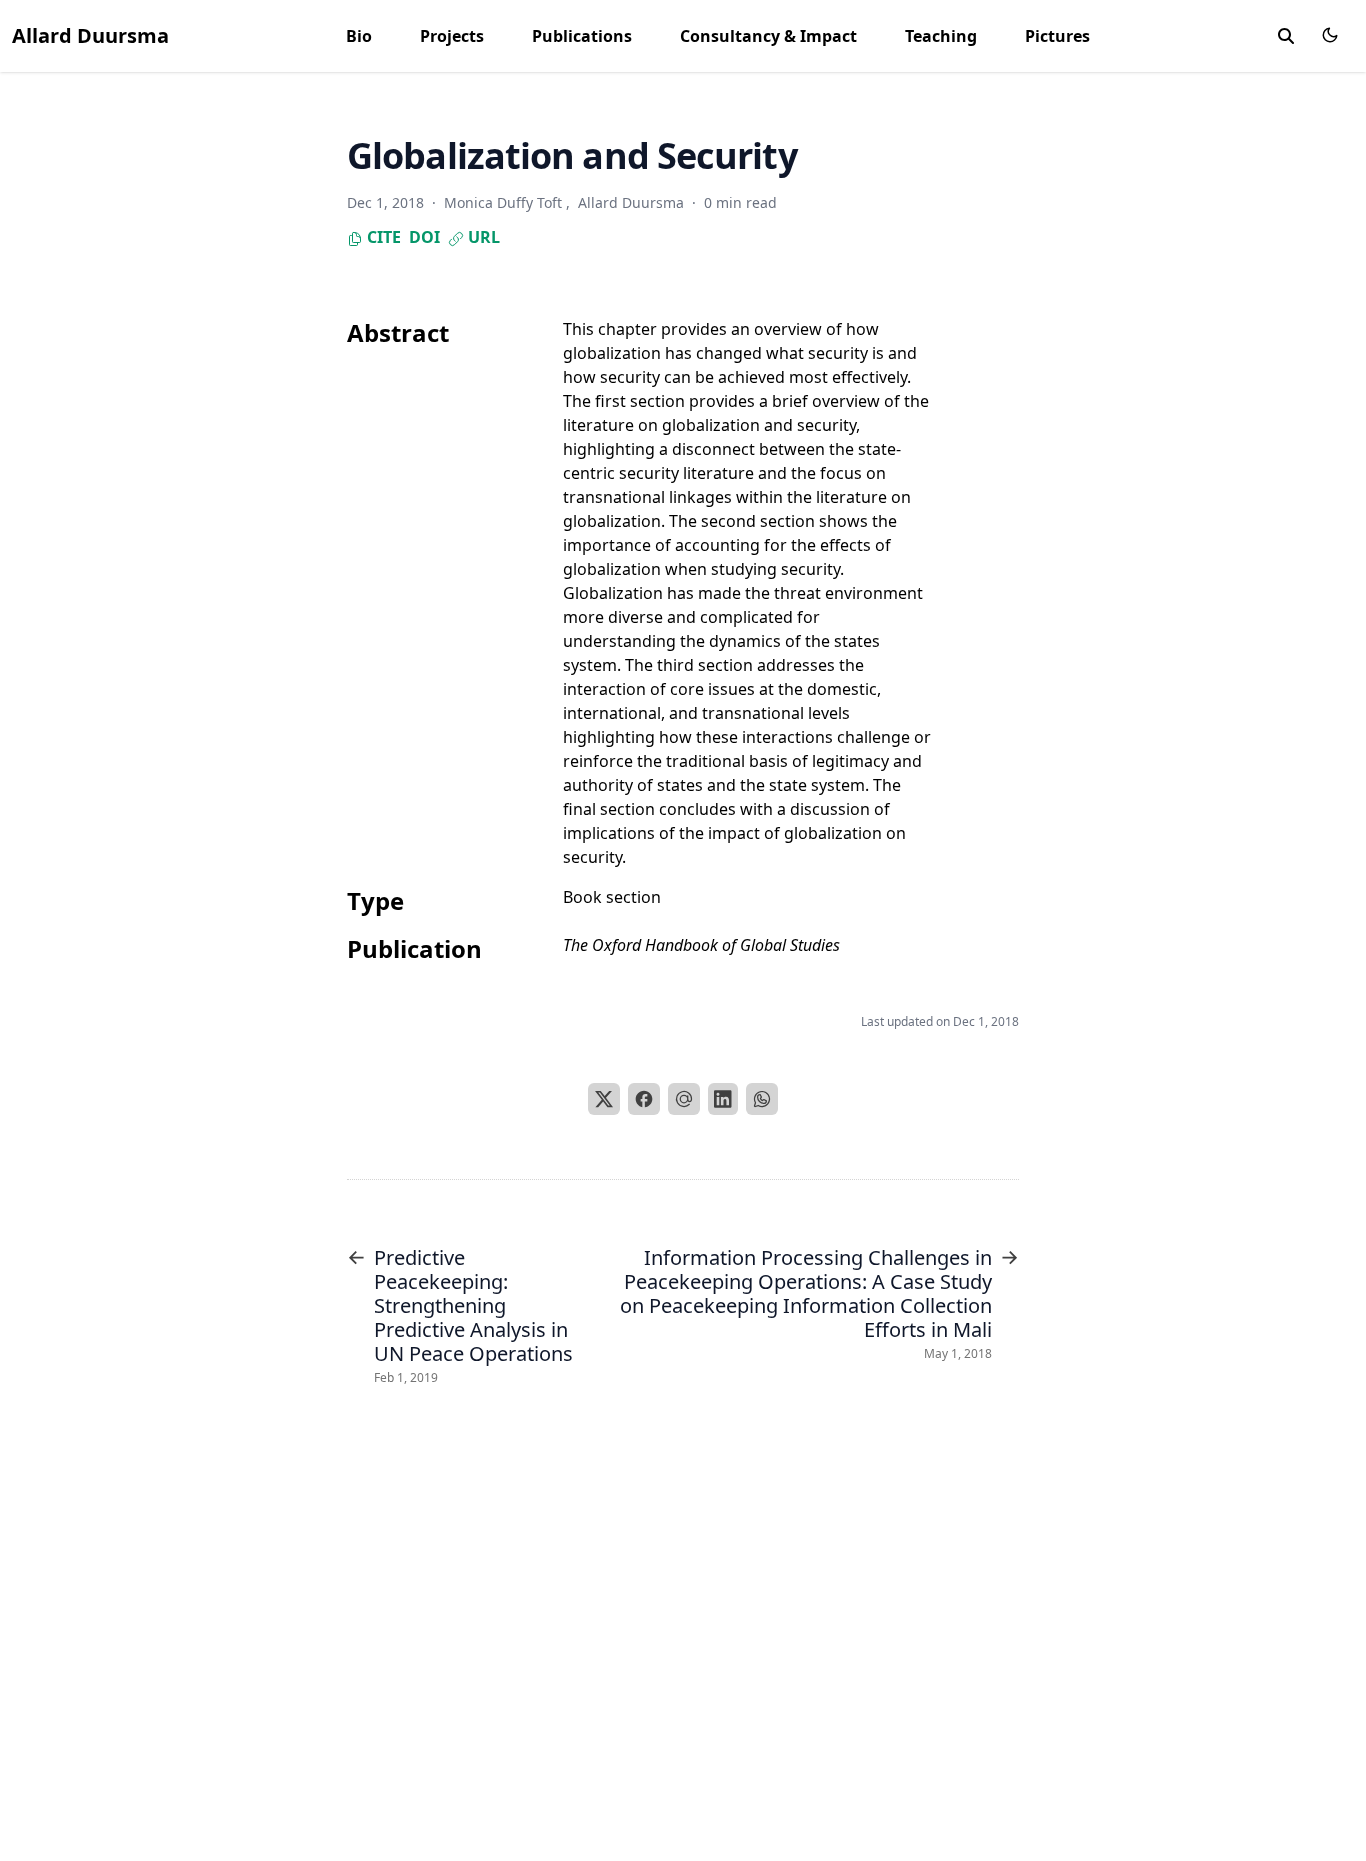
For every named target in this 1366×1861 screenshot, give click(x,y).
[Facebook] (644, 1099)
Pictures (1057, 36)
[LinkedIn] (723, 1099)
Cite (382, 237)
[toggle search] (1286, 36)
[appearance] (1330, 35)
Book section (612, 897)
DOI (424, 237)
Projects (452, 36)
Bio (359, 36)
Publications (582, 36)
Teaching (941, 36)
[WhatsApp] (762, 1099)
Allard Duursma (90, 35)
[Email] (684, 1099)
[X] (604, 1099)
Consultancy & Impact (768, 36)
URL (482, 237)
